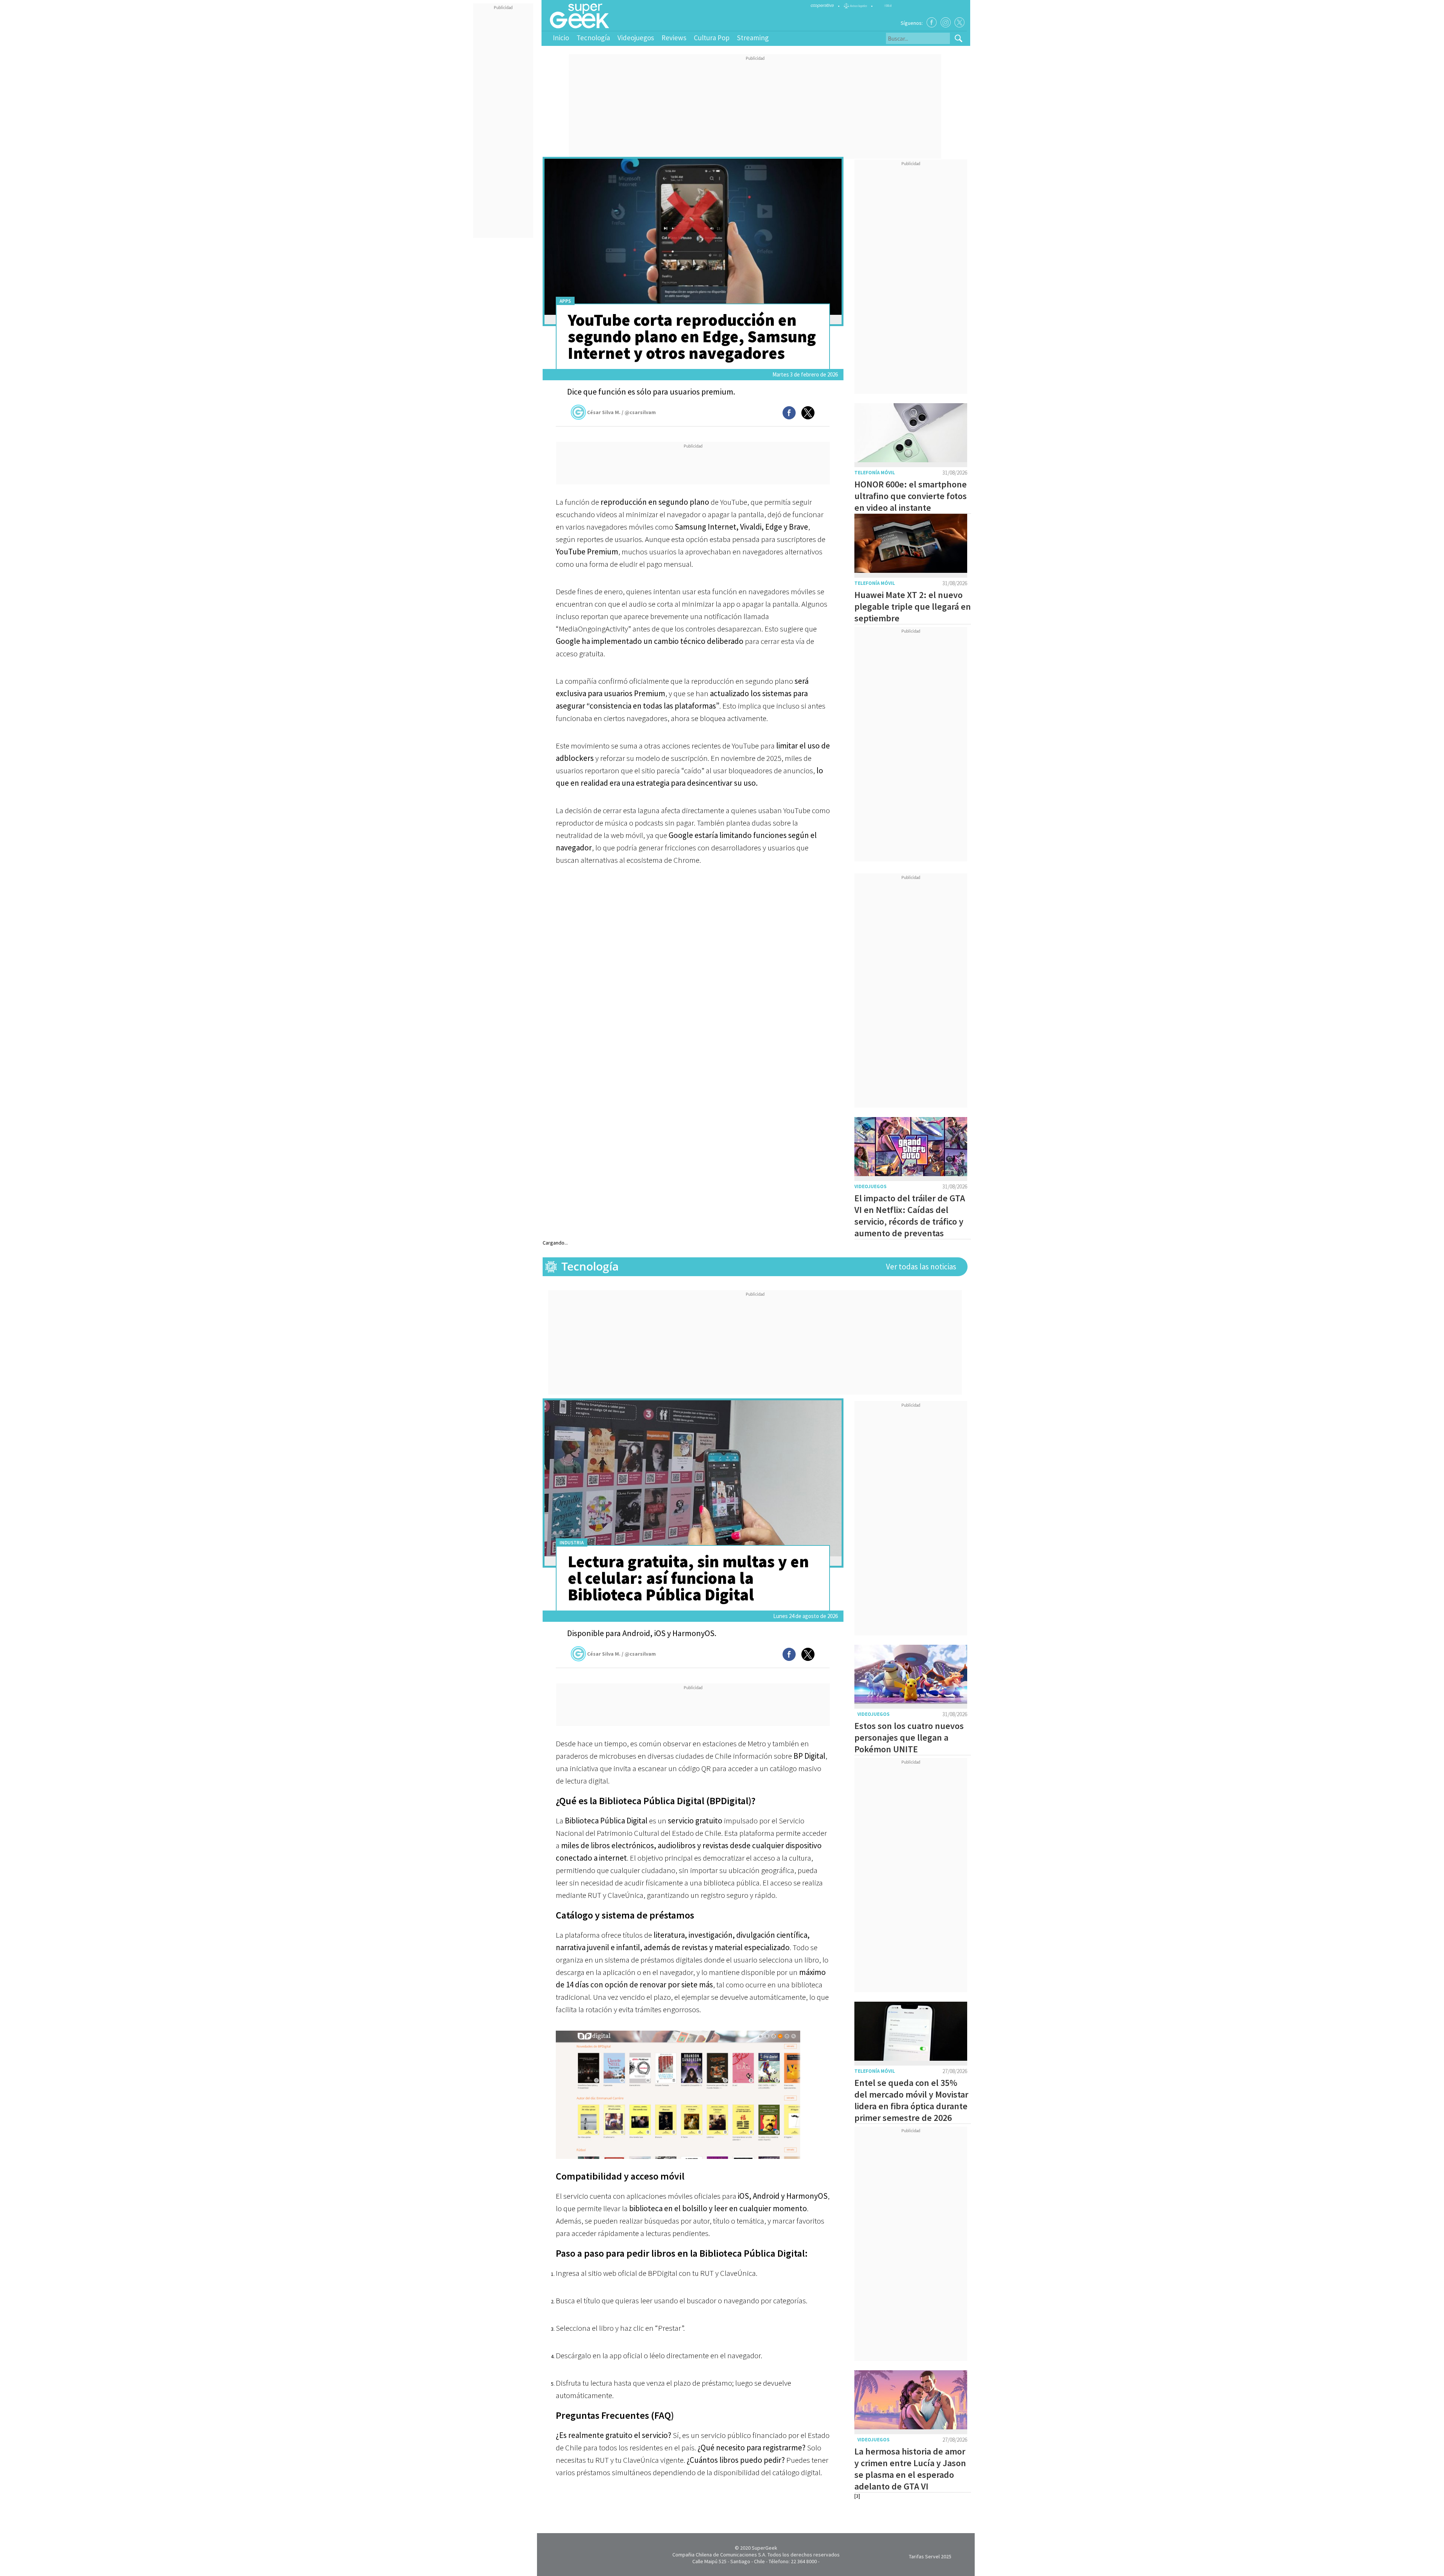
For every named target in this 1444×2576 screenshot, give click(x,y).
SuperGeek (764, 2548)
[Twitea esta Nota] (808, 413)
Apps (565, 301)
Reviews (674, 38)
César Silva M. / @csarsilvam (621, 412)
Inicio (561, 38)
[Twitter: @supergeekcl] (959, 22)
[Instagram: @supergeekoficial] (946, 22)
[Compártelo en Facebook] (789, 413)
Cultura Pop (712, 38)
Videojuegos (636, 38)
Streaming (753, 38)
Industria (572, 1543)
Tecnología (593, 38)
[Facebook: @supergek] (932, 22)
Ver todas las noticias (921, 1267)
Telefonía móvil (875, 473)
